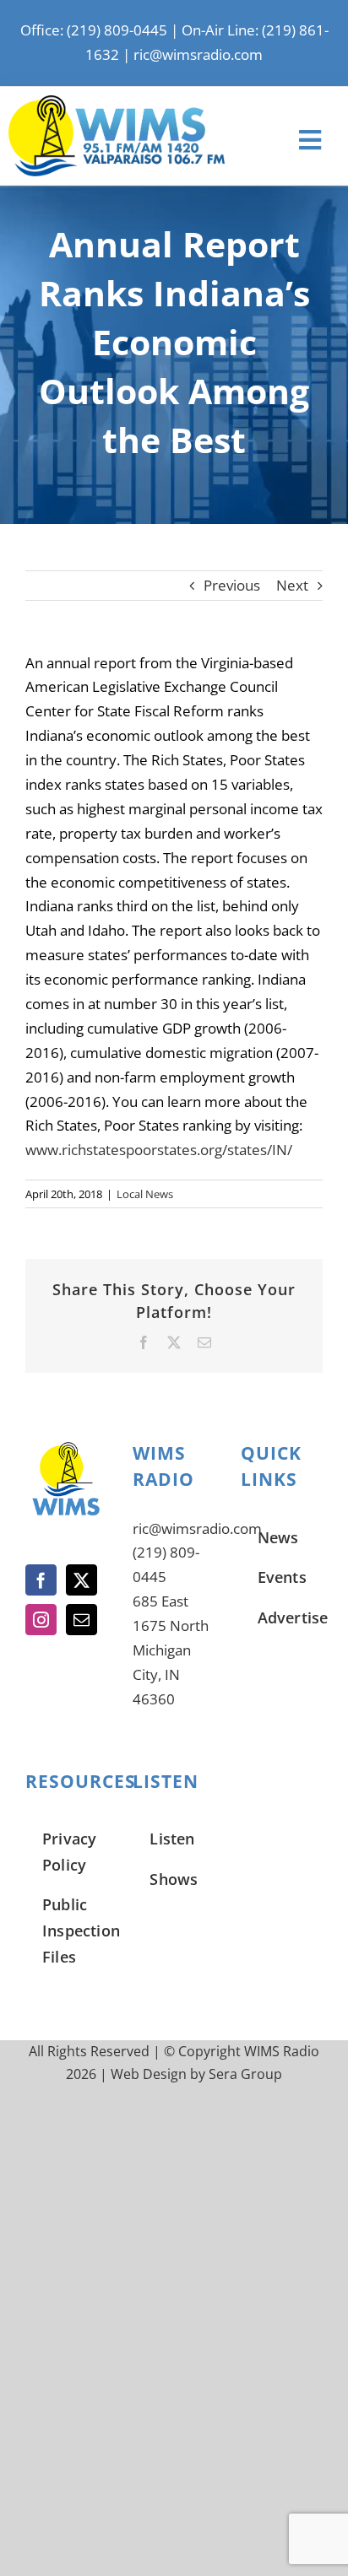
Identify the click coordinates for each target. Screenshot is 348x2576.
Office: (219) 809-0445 (94, 30)
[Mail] (82, 1620)
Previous (232, 585)
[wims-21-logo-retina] (117, 103)
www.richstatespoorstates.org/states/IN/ (159, 1150)
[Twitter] (82, 1580)
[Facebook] (41, 1580)
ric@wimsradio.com (198, 54)
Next (292, 585)
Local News (145, 1194)
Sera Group (245, 2074)
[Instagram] (41, 1620)
